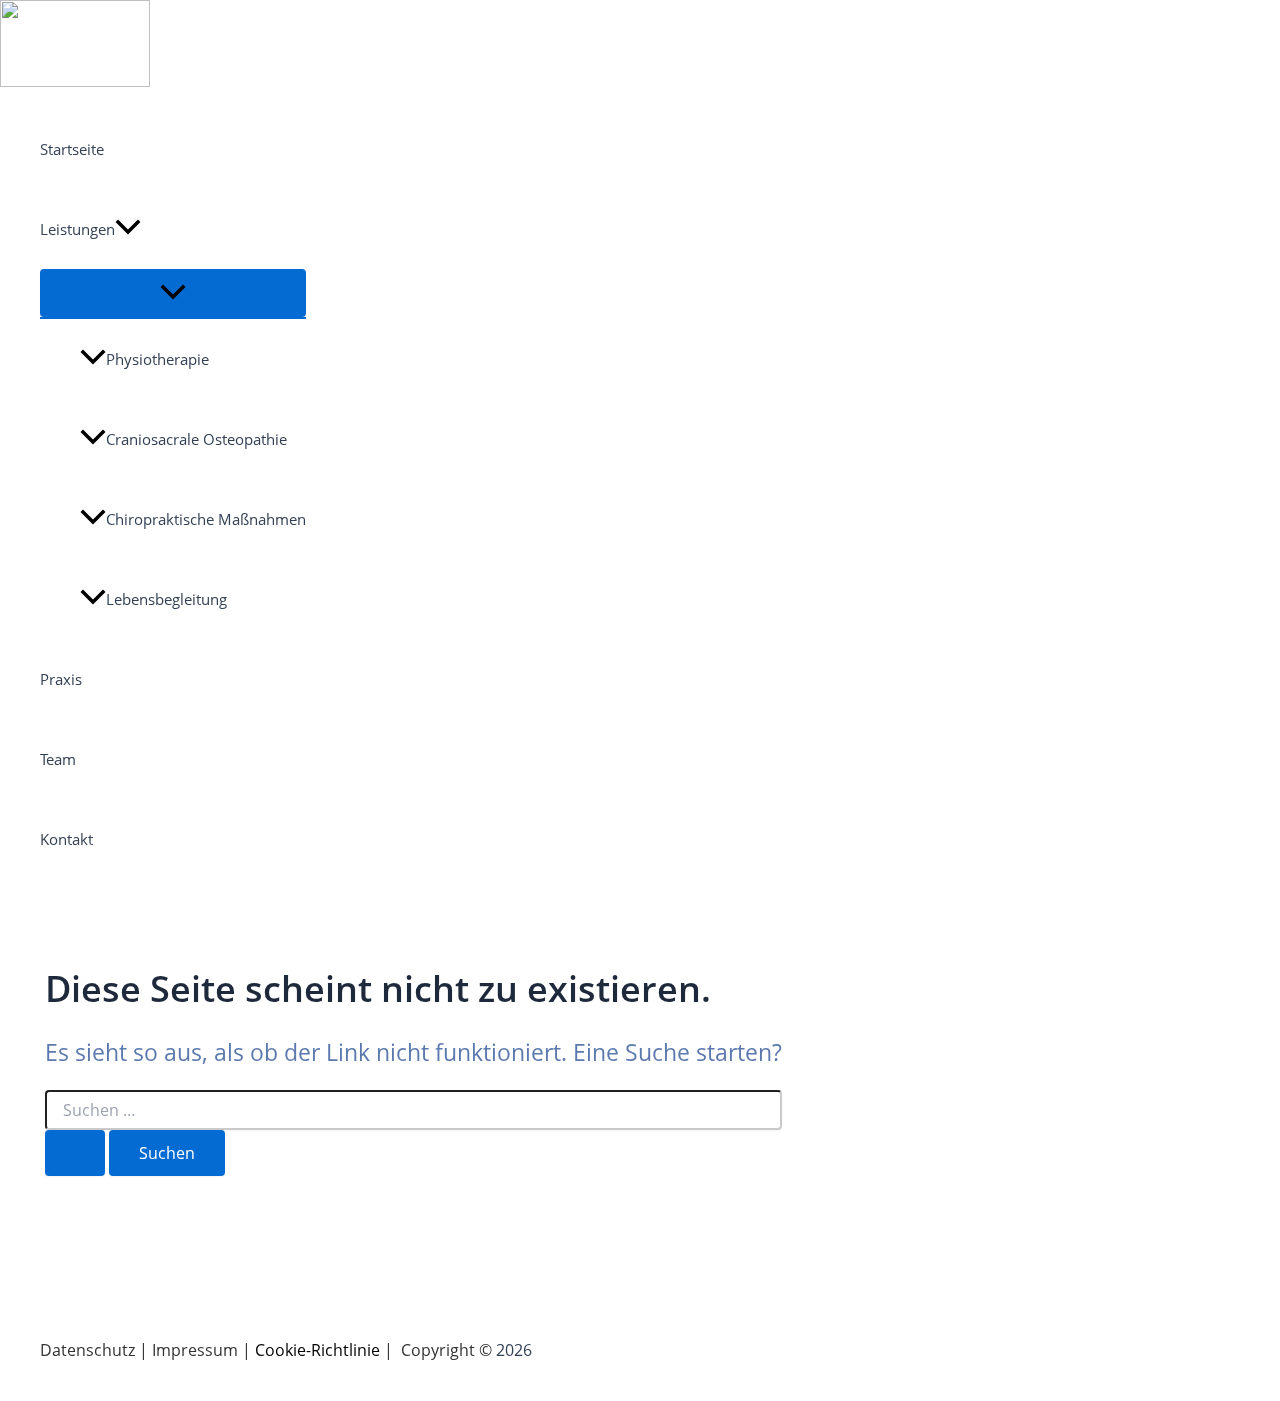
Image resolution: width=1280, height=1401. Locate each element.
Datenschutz (87, 1350)
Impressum (195, 1350)
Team (58, 759)
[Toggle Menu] (173, 293)
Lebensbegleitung (166, 599)
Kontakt (66, 839)
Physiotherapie (157, 359)
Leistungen (77, 229)
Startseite (72, 149)
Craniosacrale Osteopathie (196, 439)
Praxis (61, 679)
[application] (128, 229)
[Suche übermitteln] (75, 1153)
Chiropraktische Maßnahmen (206, 519)
